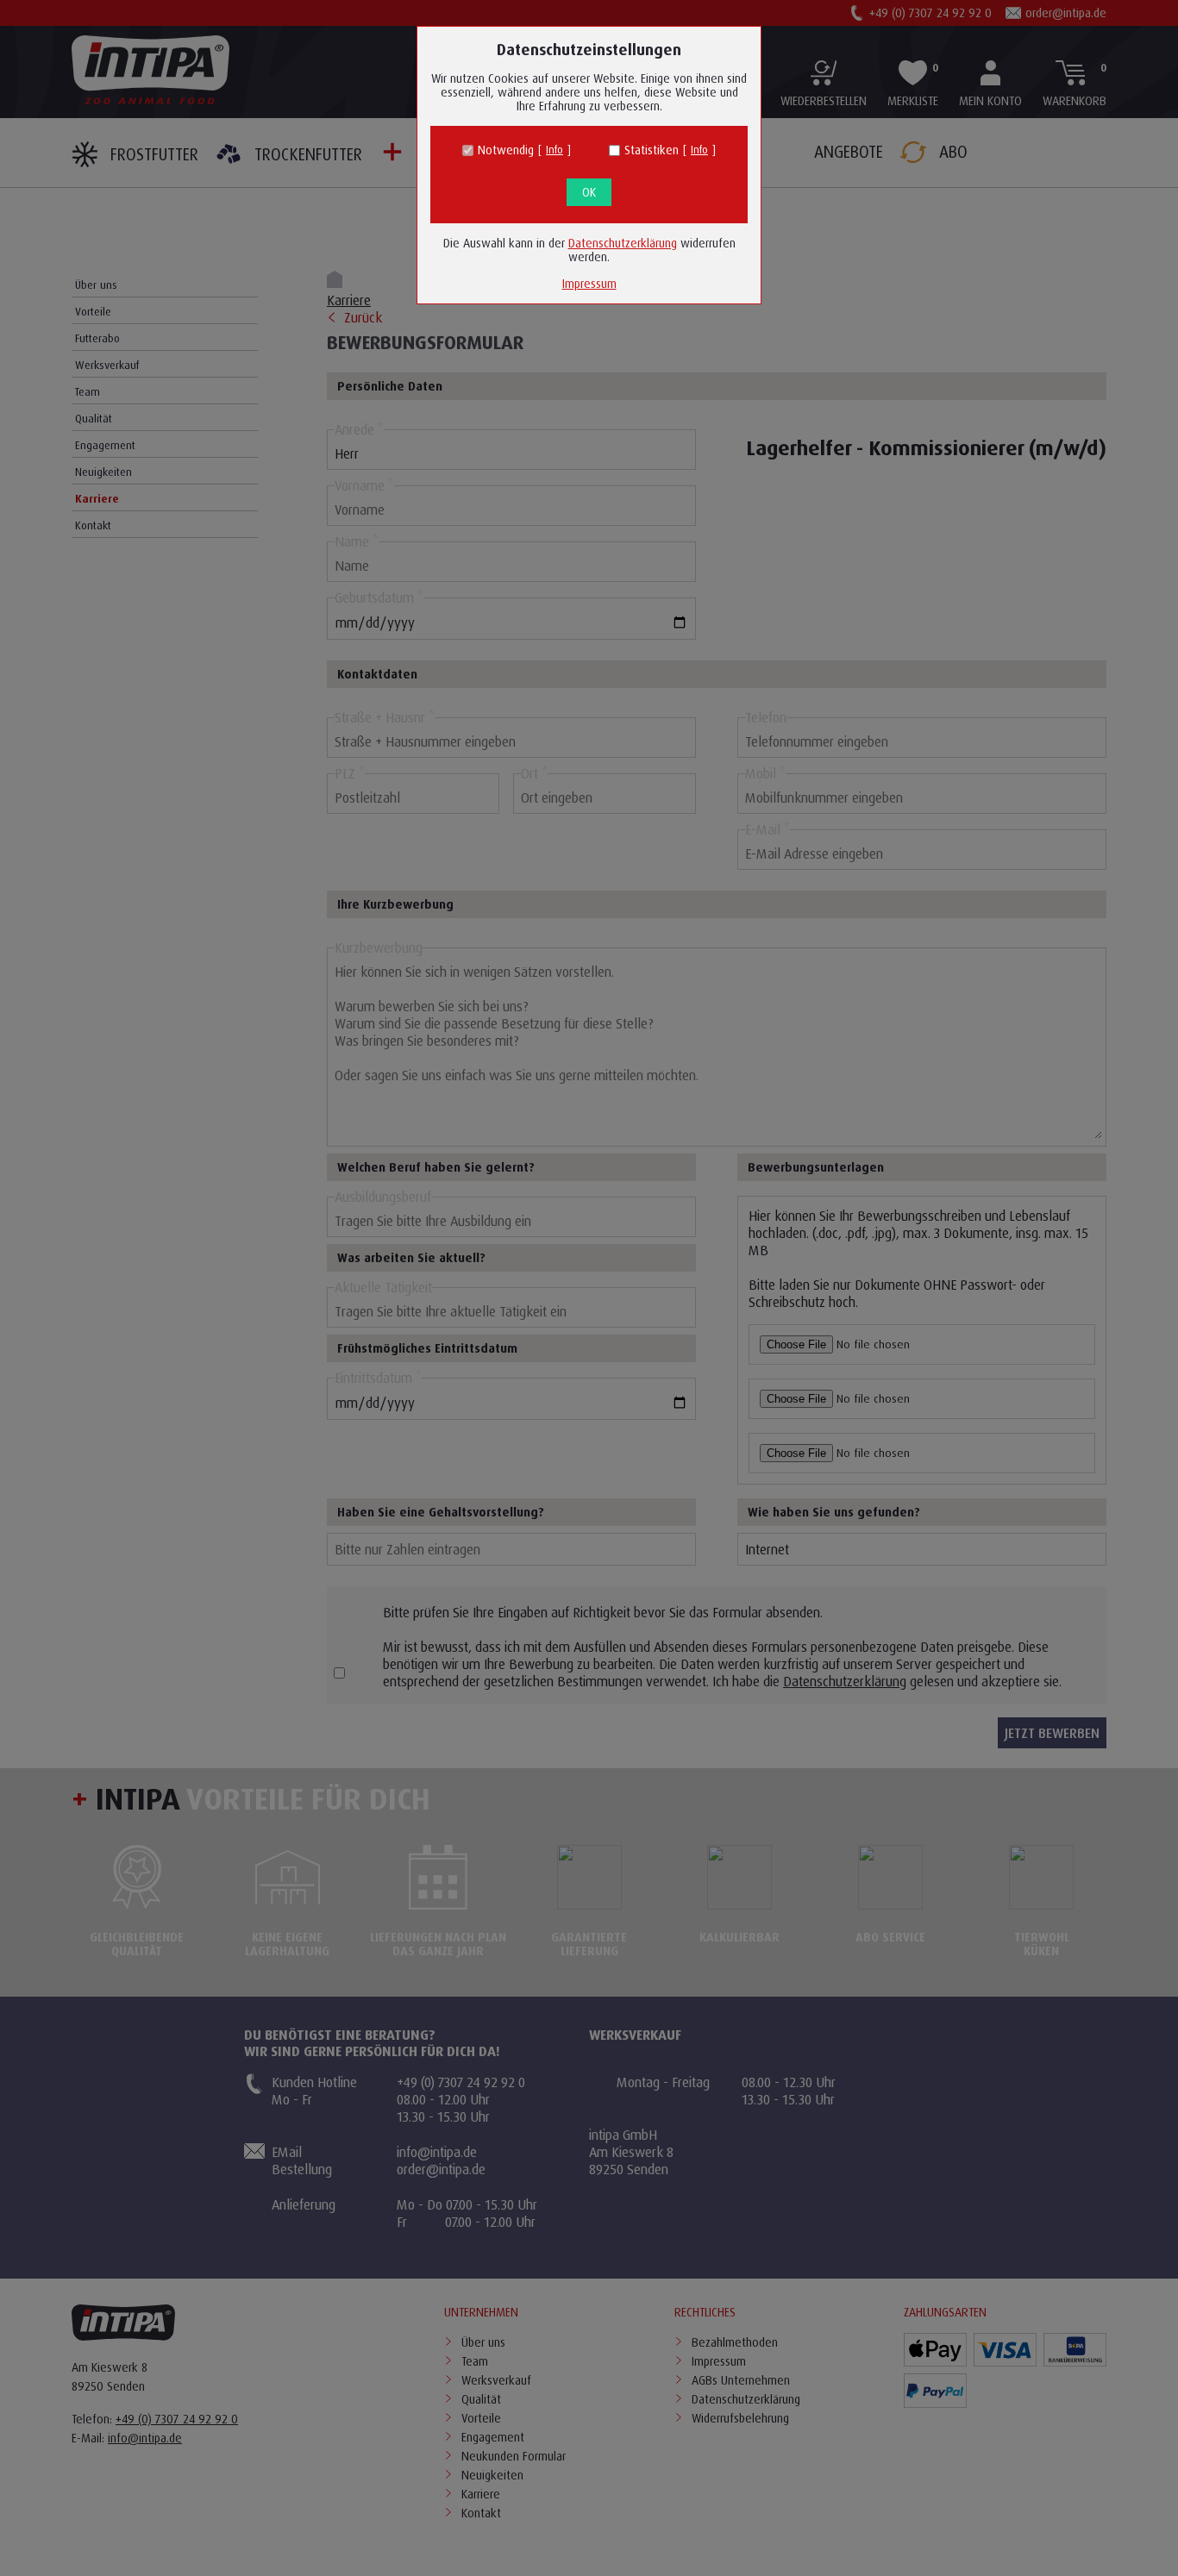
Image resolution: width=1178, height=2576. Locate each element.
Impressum (589, 283)
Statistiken (652, 150)
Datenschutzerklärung (623, 243)
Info (555, 150)
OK (589, 192)
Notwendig (506, 150)
